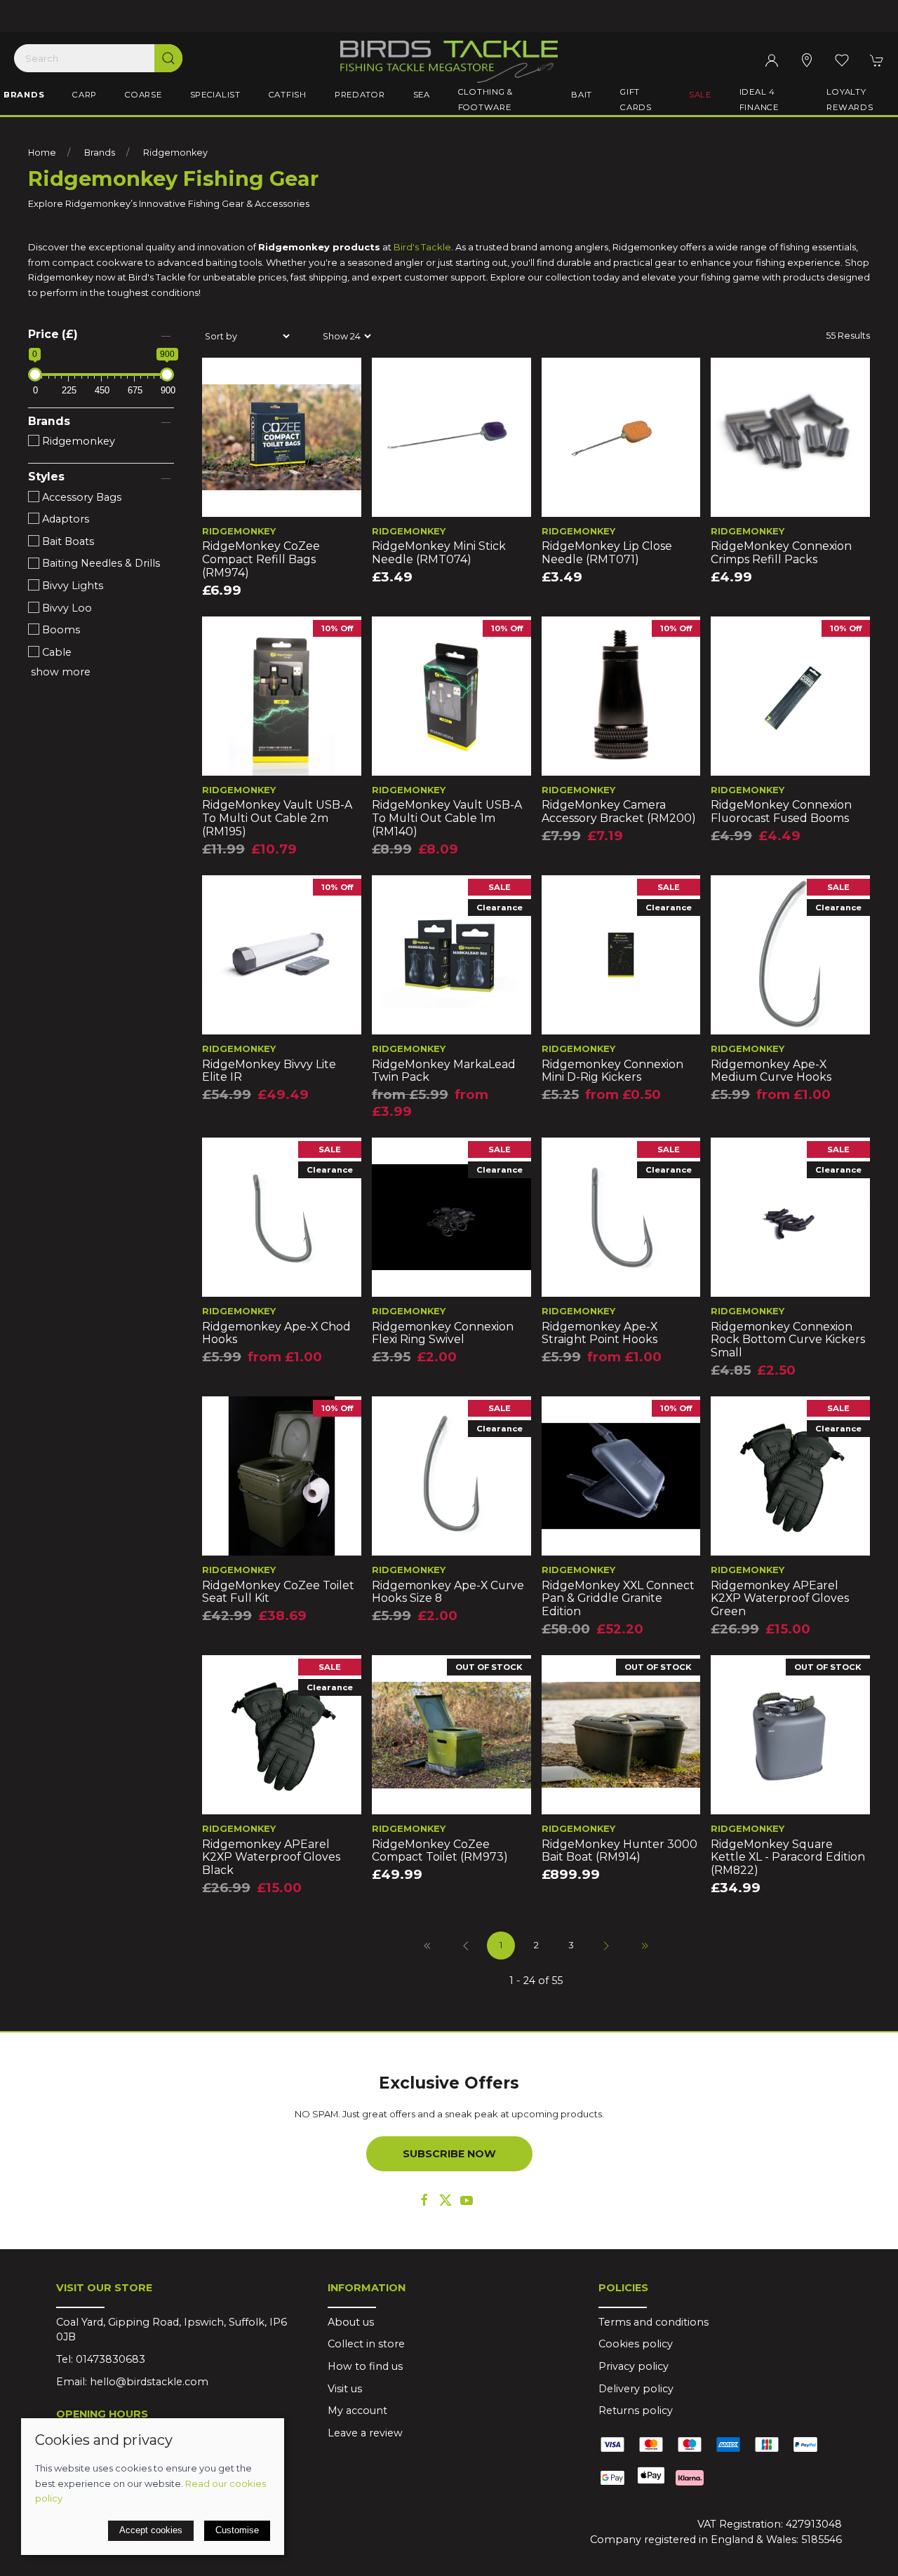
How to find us (365, 2366)
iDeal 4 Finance (759, 100)
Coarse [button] (143, 95)
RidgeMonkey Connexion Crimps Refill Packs (781, 553)
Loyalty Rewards (850, 100)
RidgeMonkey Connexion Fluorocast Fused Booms (781, 811)
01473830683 (110, 2359)
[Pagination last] (645, 1946)
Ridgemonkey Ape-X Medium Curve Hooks (771, 1071)
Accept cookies (151, 2530)
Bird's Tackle (422, 247)
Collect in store (366, 2344)
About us (351, 2322)
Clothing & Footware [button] (485, 100)
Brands (100, 153)
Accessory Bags (80, 497)
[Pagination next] (606, 1946)
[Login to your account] (772, 60)
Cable (55, 652)
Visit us (345, 2389)
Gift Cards (636, 100)
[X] (445, 2200)
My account (357, 2410)
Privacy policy (634, 2366)
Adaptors (64, 519)
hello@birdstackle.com (149, 2382)
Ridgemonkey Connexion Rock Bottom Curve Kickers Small (788, 1340)
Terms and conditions (654, 2322)
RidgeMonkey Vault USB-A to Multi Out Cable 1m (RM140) (447, 818)
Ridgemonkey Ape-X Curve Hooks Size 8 (448, 1592)
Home (42, 153)
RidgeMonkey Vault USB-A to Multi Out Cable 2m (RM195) (277, 818)
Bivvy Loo (66, 608)
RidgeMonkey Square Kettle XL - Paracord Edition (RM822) (788, 1857)
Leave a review (365, 2433)
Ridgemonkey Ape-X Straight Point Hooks (599, 1333)
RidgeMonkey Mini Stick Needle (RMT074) (439, 553)
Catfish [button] (288, 95)
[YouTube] (467, 2200)
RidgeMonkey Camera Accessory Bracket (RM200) (619, 811)
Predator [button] (360, 95)
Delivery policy (636, 2389)
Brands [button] (24, 95)
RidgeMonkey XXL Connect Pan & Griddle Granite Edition (618, 1598)
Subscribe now (449, 2154)
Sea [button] (422, 95)
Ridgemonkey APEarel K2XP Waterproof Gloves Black (271, 1857)
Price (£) (53, 334)
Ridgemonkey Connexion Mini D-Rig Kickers (612, 1071)
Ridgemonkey (175, 153)
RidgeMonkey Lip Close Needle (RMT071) (607, 553)
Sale (700, 95)
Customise (237, 2530)
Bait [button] (582, 95)
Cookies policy (636, 2344)
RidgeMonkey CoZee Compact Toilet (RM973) (440, 1851)
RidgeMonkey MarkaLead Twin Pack (444, 1071)
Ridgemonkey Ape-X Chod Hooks (276, 1333)
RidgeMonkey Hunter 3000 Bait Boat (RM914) (619, 1851)
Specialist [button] (215, 95)
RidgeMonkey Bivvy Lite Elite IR (269, 1071)
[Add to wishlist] (221, 377)
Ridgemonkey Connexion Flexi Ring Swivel (443, 1333)
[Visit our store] (807, 60)
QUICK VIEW (281, 501)
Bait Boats (67, 541)
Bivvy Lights (71, 586)
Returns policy (636, 2410)
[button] (842, 60)
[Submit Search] (168, 58)
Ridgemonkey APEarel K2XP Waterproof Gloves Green (780, 1598)
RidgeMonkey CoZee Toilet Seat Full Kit (278, 1592)
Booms (60, 630)
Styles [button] (46, 477)
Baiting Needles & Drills (100, 563)
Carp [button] (85, 95)
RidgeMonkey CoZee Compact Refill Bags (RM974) (261, 559)
